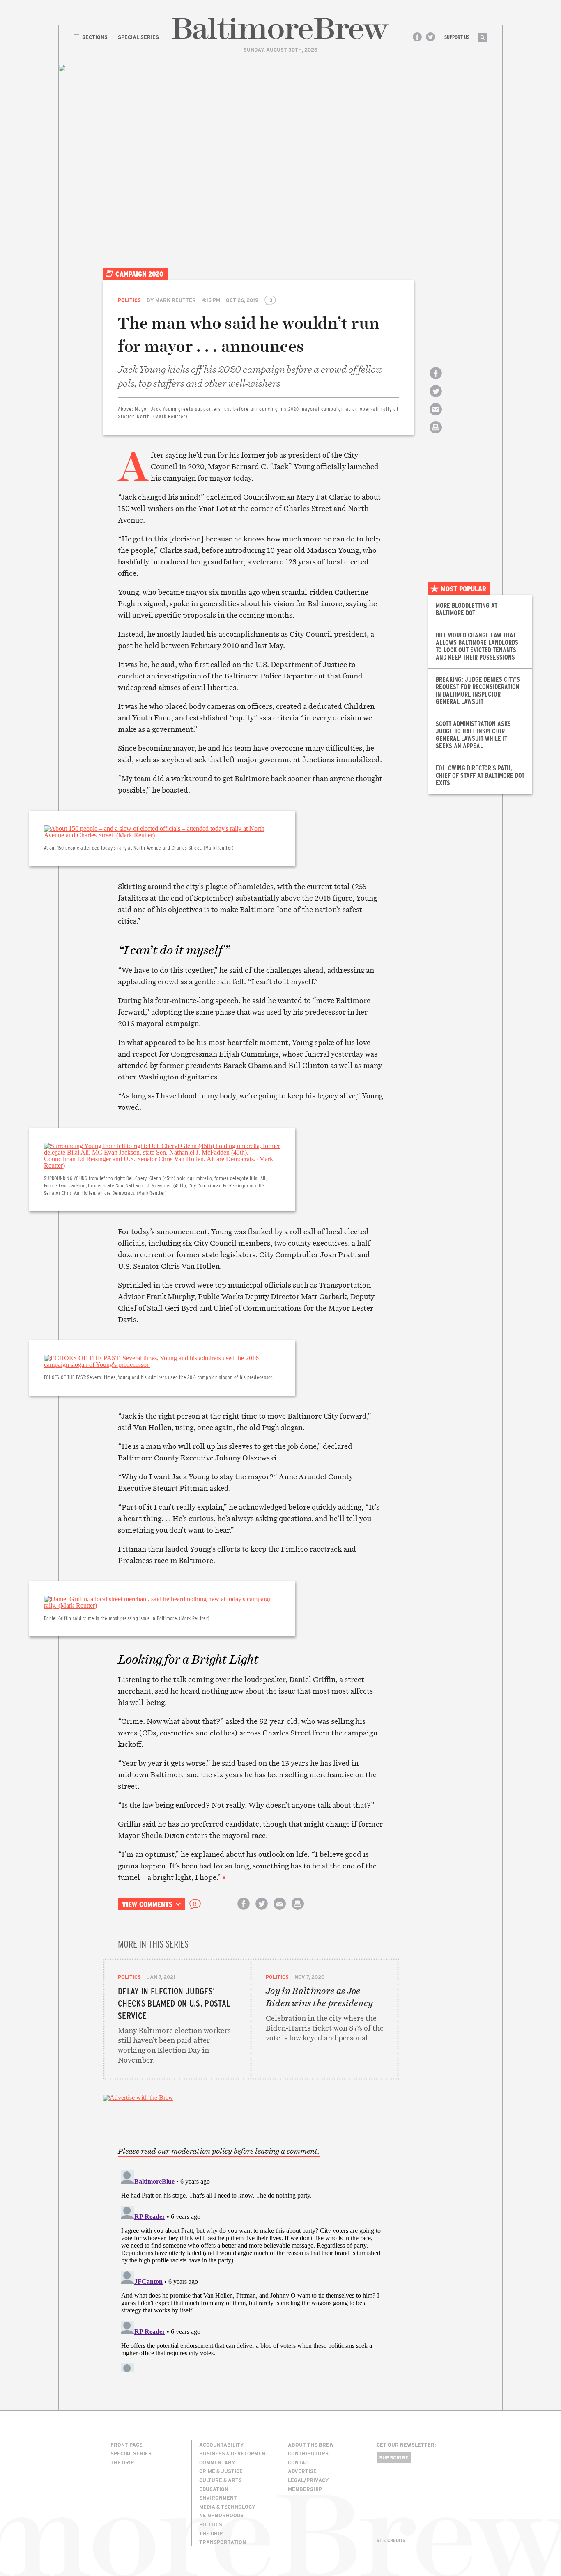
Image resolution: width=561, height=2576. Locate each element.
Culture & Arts (221, 2480)
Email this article (436, 416)
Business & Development (234, 2453)
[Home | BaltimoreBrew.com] (280, 29)
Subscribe (394, 2457)
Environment (218, 2498)
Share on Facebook (436, 380)
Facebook (417, 37)
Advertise (302, 2471)
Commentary (217, 2462)
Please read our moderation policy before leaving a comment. (219, 2151)
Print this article (436, 434)
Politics (129, 300)
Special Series (131, 2453)
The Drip (122, 2462)
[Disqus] (251, 2270)
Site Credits (391, 2540)
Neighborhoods (221, 2515)
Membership (305, 2489)
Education (214, 2489)
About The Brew (311, 2445)
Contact (300, 2462)
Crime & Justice (221, 2471)
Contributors (308, 2453)
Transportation (223, 2542)
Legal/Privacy (308, 2480)
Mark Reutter (176, 300)
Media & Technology (227, 2507)
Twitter (430, 37)
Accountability (222, 2445)
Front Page (126, 2445)
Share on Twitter (436, 398)
